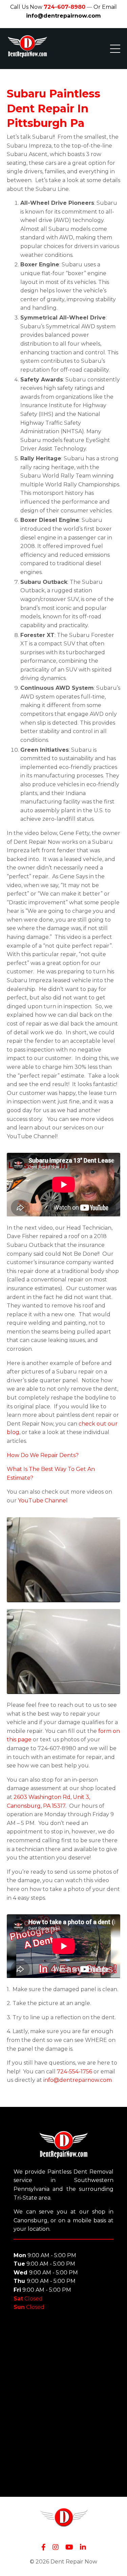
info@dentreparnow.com (78, 2080)
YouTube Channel (43, 1501)
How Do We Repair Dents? (43, 1455)
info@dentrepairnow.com (63, 16)
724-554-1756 (75, 2072)
